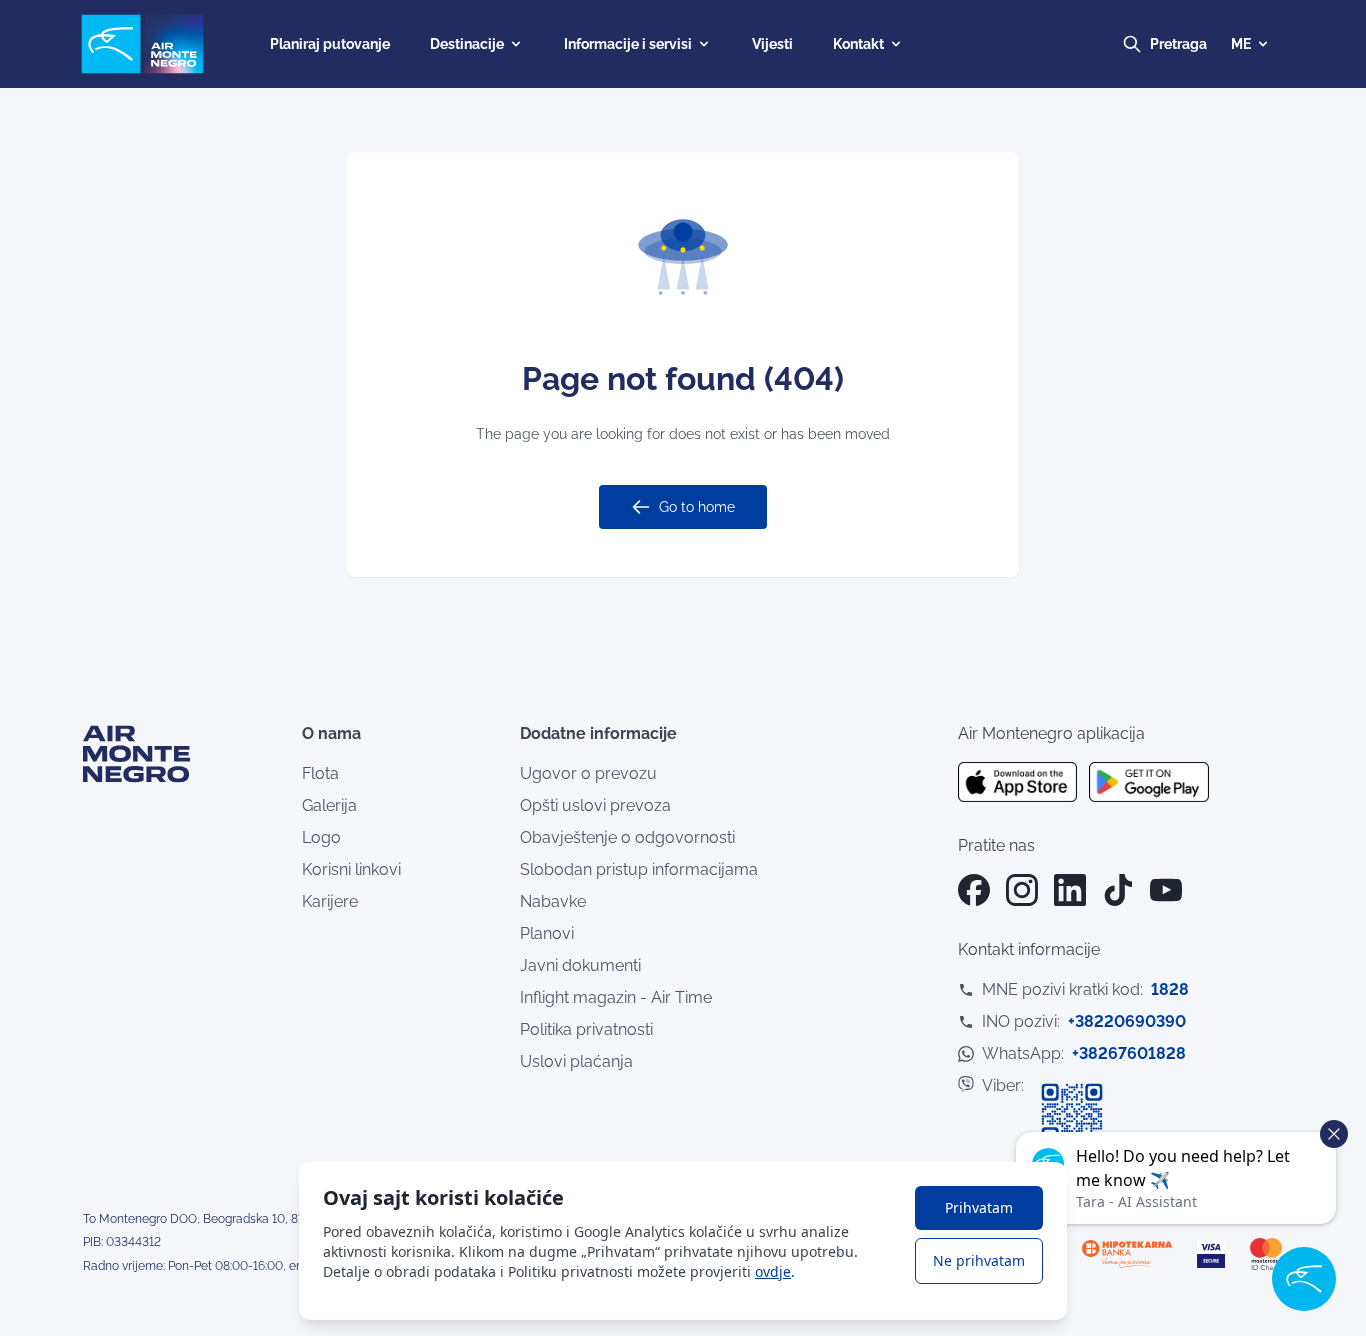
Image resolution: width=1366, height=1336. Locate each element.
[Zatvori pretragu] (1197, 44)
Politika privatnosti (586, 1029)
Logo (321, 837)
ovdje (773, 1271)
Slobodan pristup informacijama (639, 869)
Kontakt (858, 44)
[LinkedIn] (1070, 890)
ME (1241, 44)
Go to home (697, 507)
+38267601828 (1129, 1053)
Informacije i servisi (628, 44)
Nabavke (553, 901)
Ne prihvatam (979, 1260)
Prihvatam (979, 1207)
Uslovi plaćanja (576, 1061)
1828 (1170, 989)
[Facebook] (974, 890)
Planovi (547, 933)
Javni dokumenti (580, 965)
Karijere (330, 901)
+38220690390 (1127, 1021)
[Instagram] (1022, 890)
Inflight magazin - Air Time (616, 997)
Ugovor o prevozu (588, 773)
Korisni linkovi (351, 869)
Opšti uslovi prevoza (595, 805)
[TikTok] (1118, 890)
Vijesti (772, 44)
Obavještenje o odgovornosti (627, 837)
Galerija (329, 805)
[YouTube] (1166, 890)
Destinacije (467, 44)
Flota (320, 773)
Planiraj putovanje (330, 44)
